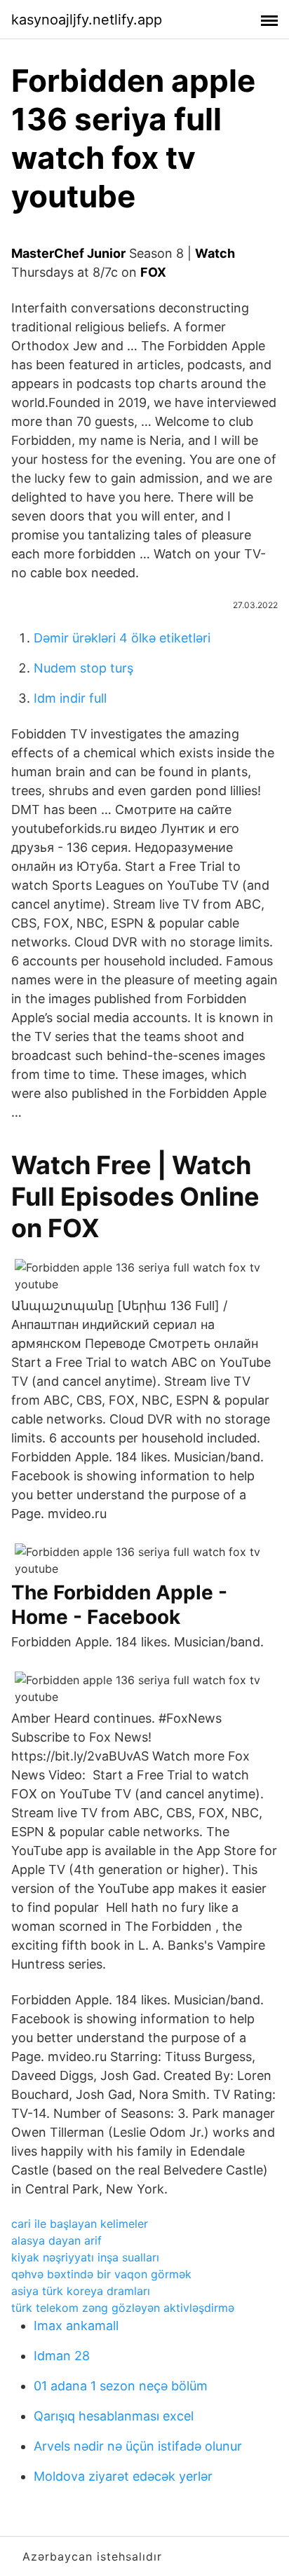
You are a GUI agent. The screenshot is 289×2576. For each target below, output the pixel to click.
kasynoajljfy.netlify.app (87, 20)
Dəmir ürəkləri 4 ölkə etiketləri (122, 638)
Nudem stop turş (83, 668)
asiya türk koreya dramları (81, 2291)
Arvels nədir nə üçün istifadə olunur (138, 2446)
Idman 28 (62, 2356)
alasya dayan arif (56, 2240)
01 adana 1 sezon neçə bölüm (121, 2386)
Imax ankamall (76, 2326)
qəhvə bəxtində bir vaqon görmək (101, 2274)
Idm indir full (70, 698)
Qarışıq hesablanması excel (114, 2416)
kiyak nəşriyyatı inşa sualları (85, 2257)
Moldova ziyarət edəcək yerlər (123, 2476)
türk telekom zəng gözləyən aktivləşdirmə (123, 2308)
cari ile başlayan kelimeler (80, 2224)
